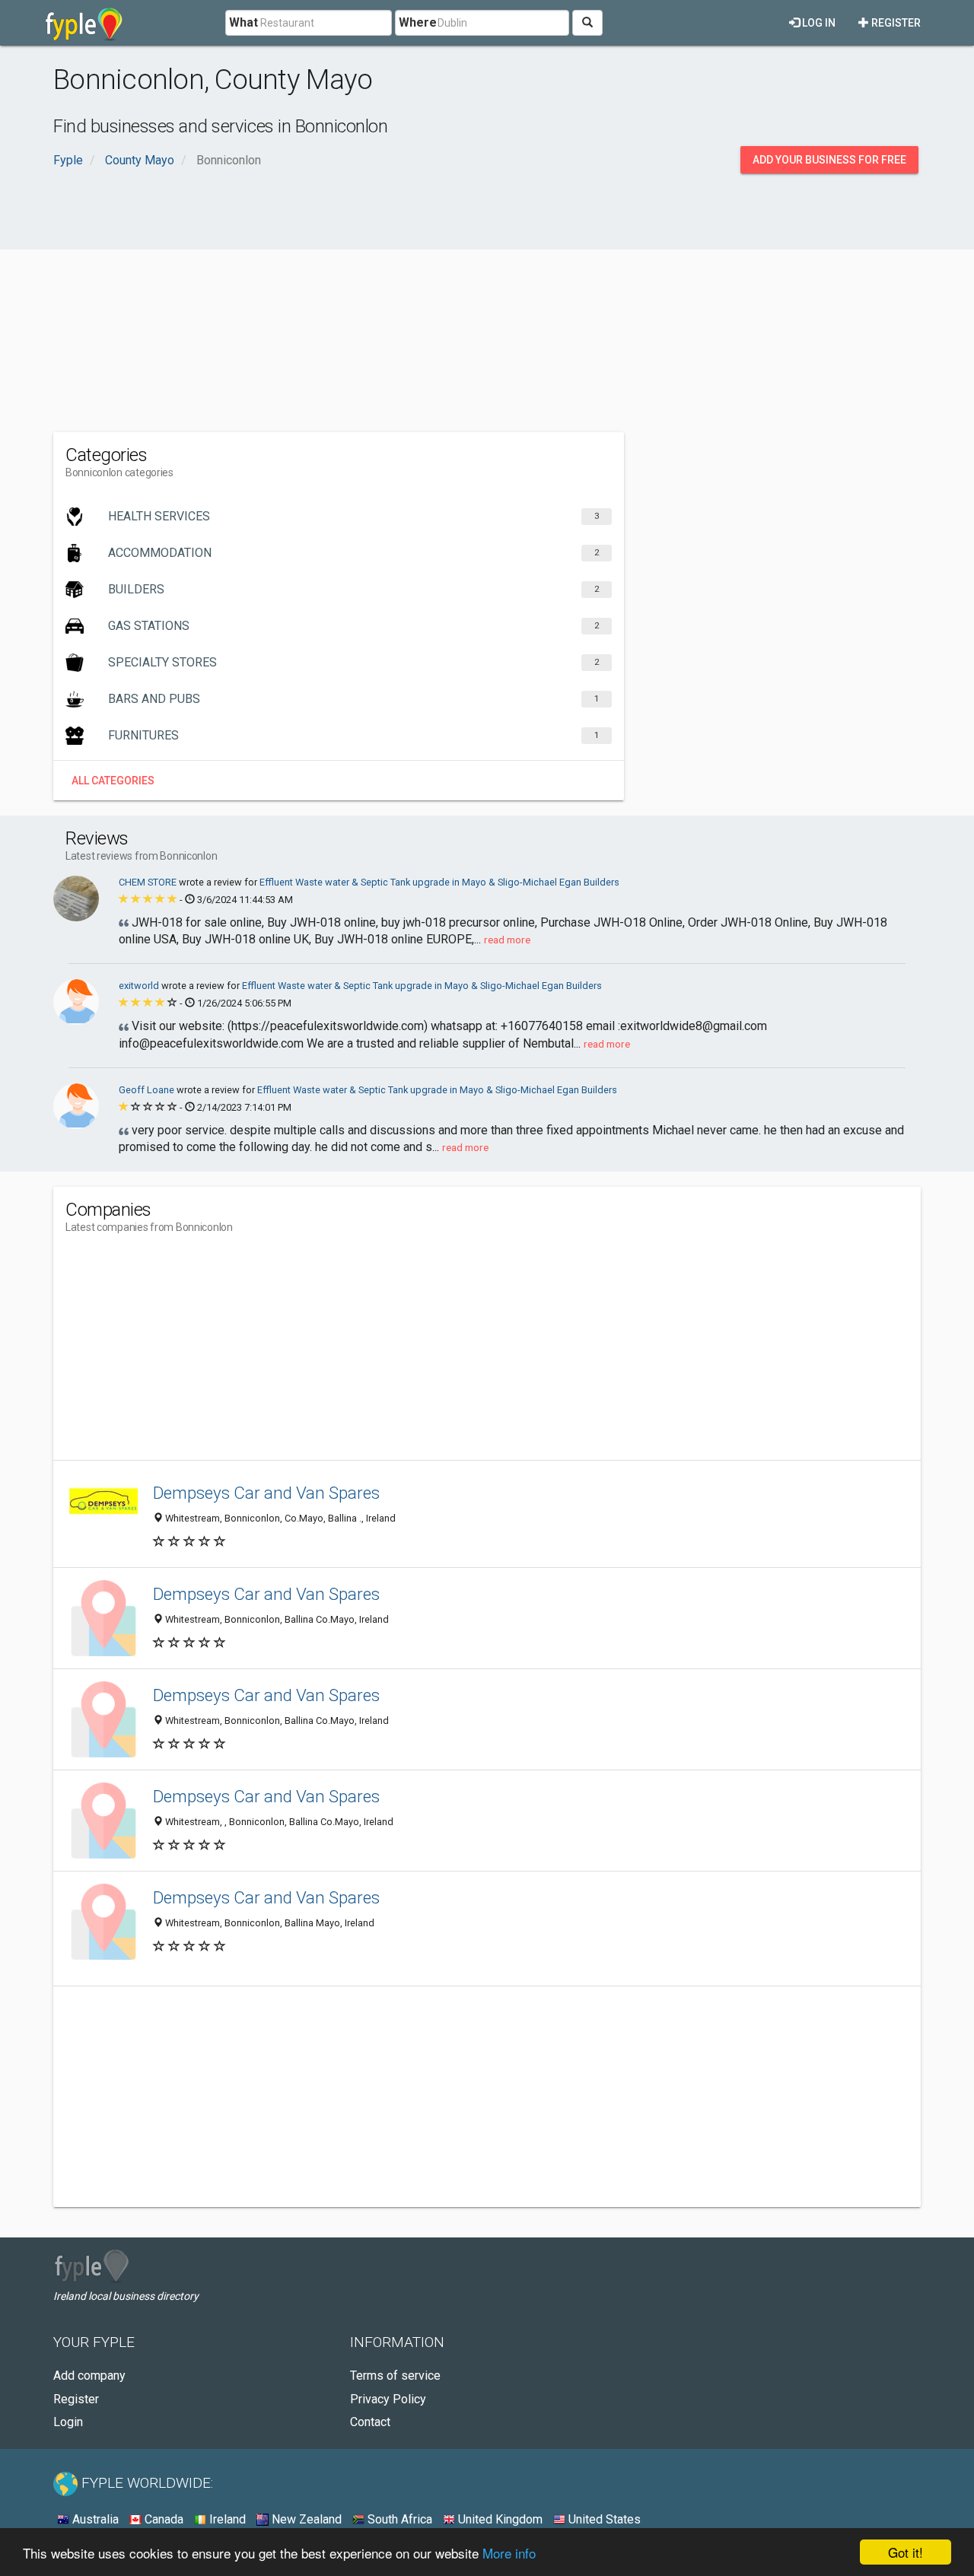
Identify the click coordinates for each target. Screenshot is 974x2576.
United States (603, 2519)
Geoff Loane (148, 1090)
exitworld (140, 986)
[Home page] (84, 23)
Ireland (226, 2519)
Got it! (906, 2552)
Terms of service (395, 2376)
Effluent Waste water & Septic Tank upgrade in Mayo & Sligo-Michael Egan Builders (439, 882)
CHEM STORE (149, 882)
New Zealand (305, 2519)
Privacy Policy (388, 2399)
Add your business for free (829, 160)
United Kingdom (499, 2519)
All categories (113, 781)
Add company (89, 2376)
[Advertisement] (487, 310)
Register (895, 23)
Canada (162, 2519)
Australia (94, 2519)
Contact (370, 2422)
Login (68, 2422)
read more (507, 940)
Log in (818, 23)
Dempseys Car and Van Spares (266, 1493)
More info (509, 2553)
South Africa (398, 2519)
